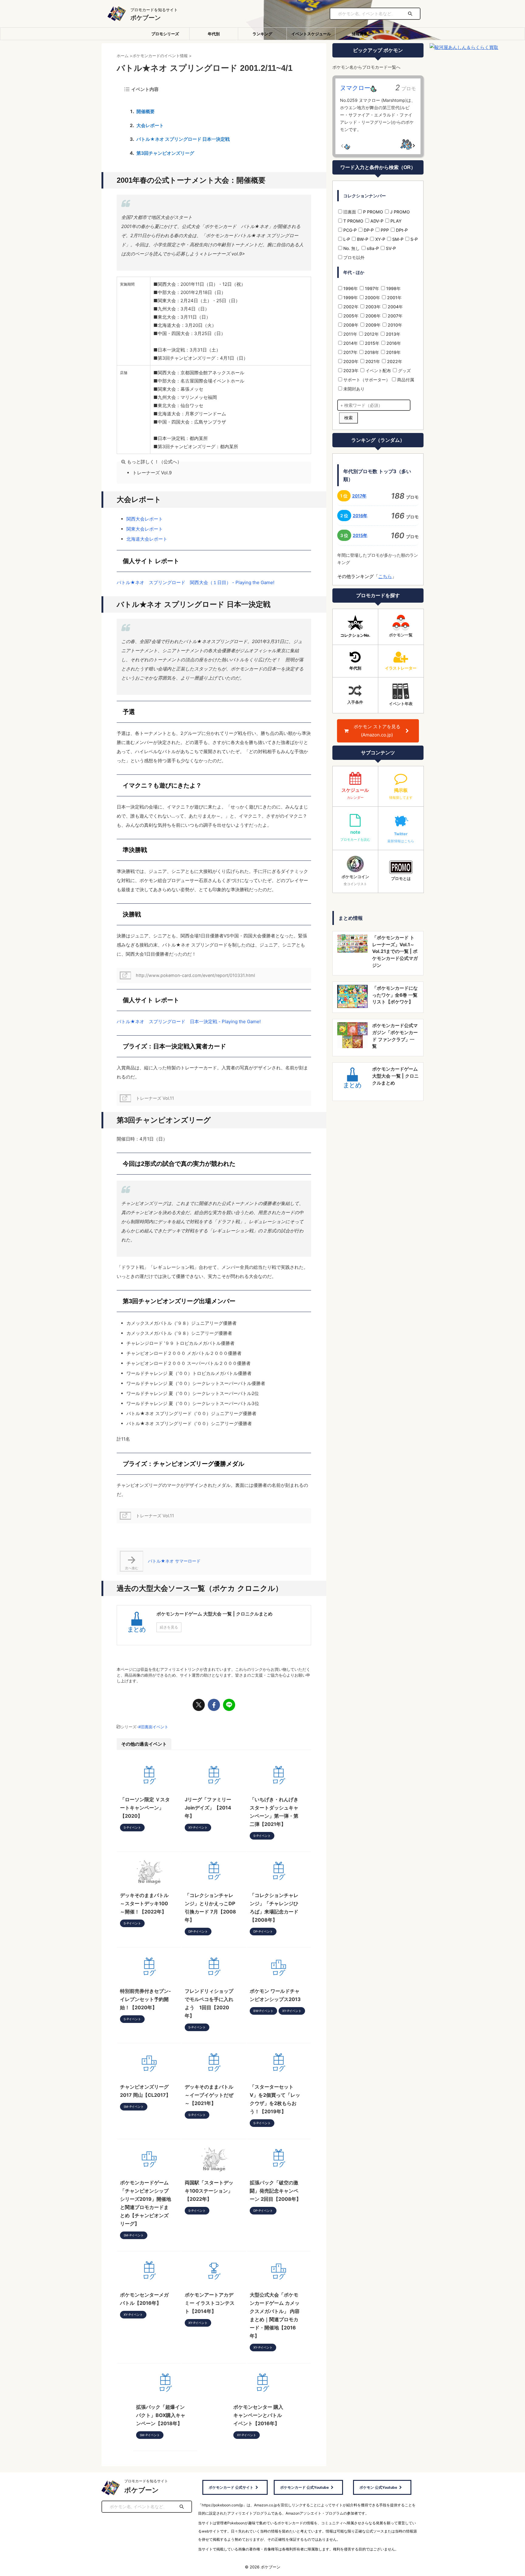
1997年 (371, 288)
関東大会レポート (145, 529)
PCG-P (349, 230)
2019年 (393, 352)
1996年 (350, 288)
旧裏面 (349, 212)
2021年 (372, 361)
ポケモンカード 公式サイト (231, 2487)
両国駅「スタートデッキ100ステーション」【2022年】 (209, 2191)
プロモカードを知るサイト (146, 2481)
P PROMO (372, 212)
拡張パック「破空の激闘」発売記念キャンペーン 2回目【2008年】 (275, 2191)
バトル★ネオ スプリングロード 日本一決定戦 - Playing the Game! (189, 1021)
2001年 (394, 298)
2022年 (394, 361)
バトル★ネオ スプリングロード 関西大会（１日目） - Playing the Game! (196, 582)
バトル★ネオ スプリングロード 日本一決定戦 (183, 139)
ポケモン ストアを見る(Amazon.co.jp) (377, 731)
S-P (413, 239)
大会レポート (150, 125)
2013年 (393, 334)
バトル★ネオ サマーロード (174, 1561)
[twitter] (199, 1705)
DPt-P (401, 230)
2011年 (350, 334)
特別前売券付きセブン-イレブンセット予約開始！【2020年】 (146, 1999)
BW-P (362, 239)
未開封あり (353, 389)
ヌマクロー (355, 88)
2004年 (395, 307)
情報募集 (360, 34)
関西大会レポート (145, 519)
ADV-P (376, 221)
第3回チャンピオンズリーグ (165, 153)
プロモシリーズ (165, 34)
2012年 (371, 334)
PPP (384, 230)
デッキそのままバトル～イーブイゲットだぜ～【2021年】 (209, 2095)
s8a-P (372, 248)
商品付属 (405, 380)
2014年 (350, 343)
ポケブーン (146, 18)
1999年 (350, 298)
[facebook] (214, 1705)
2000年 (372, 298)
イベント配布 (378, 370)
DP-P (368, 230)
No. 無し (351, 248)
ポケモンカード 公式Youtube (304, 2487)
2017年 (350, 352)
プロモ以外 (353, 257)
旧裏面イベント (154, 1727)
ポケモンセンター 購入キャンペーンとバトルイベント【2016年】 (258, 2415)
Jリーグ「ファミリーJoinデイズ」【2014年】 (208, 1808)
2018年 (371, 352)
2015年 (372, 343)
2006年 (372, 316)
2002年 (350, 307)
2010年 (394, 325)
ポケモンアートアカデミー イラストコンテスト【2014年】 (210, 2303)
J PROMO (399, 212)
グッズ (404, 370)
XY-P (380, 239)
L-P (346, 239)
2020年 (350, 361)
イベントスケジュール (311, 34)
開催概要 (146, 111)
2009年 (372, 325)
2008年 (350, 325)
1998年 (393, 288)
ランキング (262, 34)
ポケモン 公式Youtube (378, 2487)
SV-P (390, 248)
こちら (385, 576)
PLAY (395, 221)
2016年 (393, 343)
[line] (229, 1705)
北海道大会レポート (147, 539)
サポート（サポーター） (366, 380)
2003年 (372, 307)
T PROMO (353, 221)
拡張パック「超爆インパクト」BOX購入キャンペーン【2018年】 (161, 2415)
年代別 (214, 34)
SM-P (397, 239)
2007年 (395, 316)
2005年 (350, 316)
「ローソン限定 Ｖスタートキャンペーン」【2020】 (145, 1808)
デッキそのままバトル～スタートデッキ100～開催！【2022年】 (144, 1903)
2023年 (350, 370)
